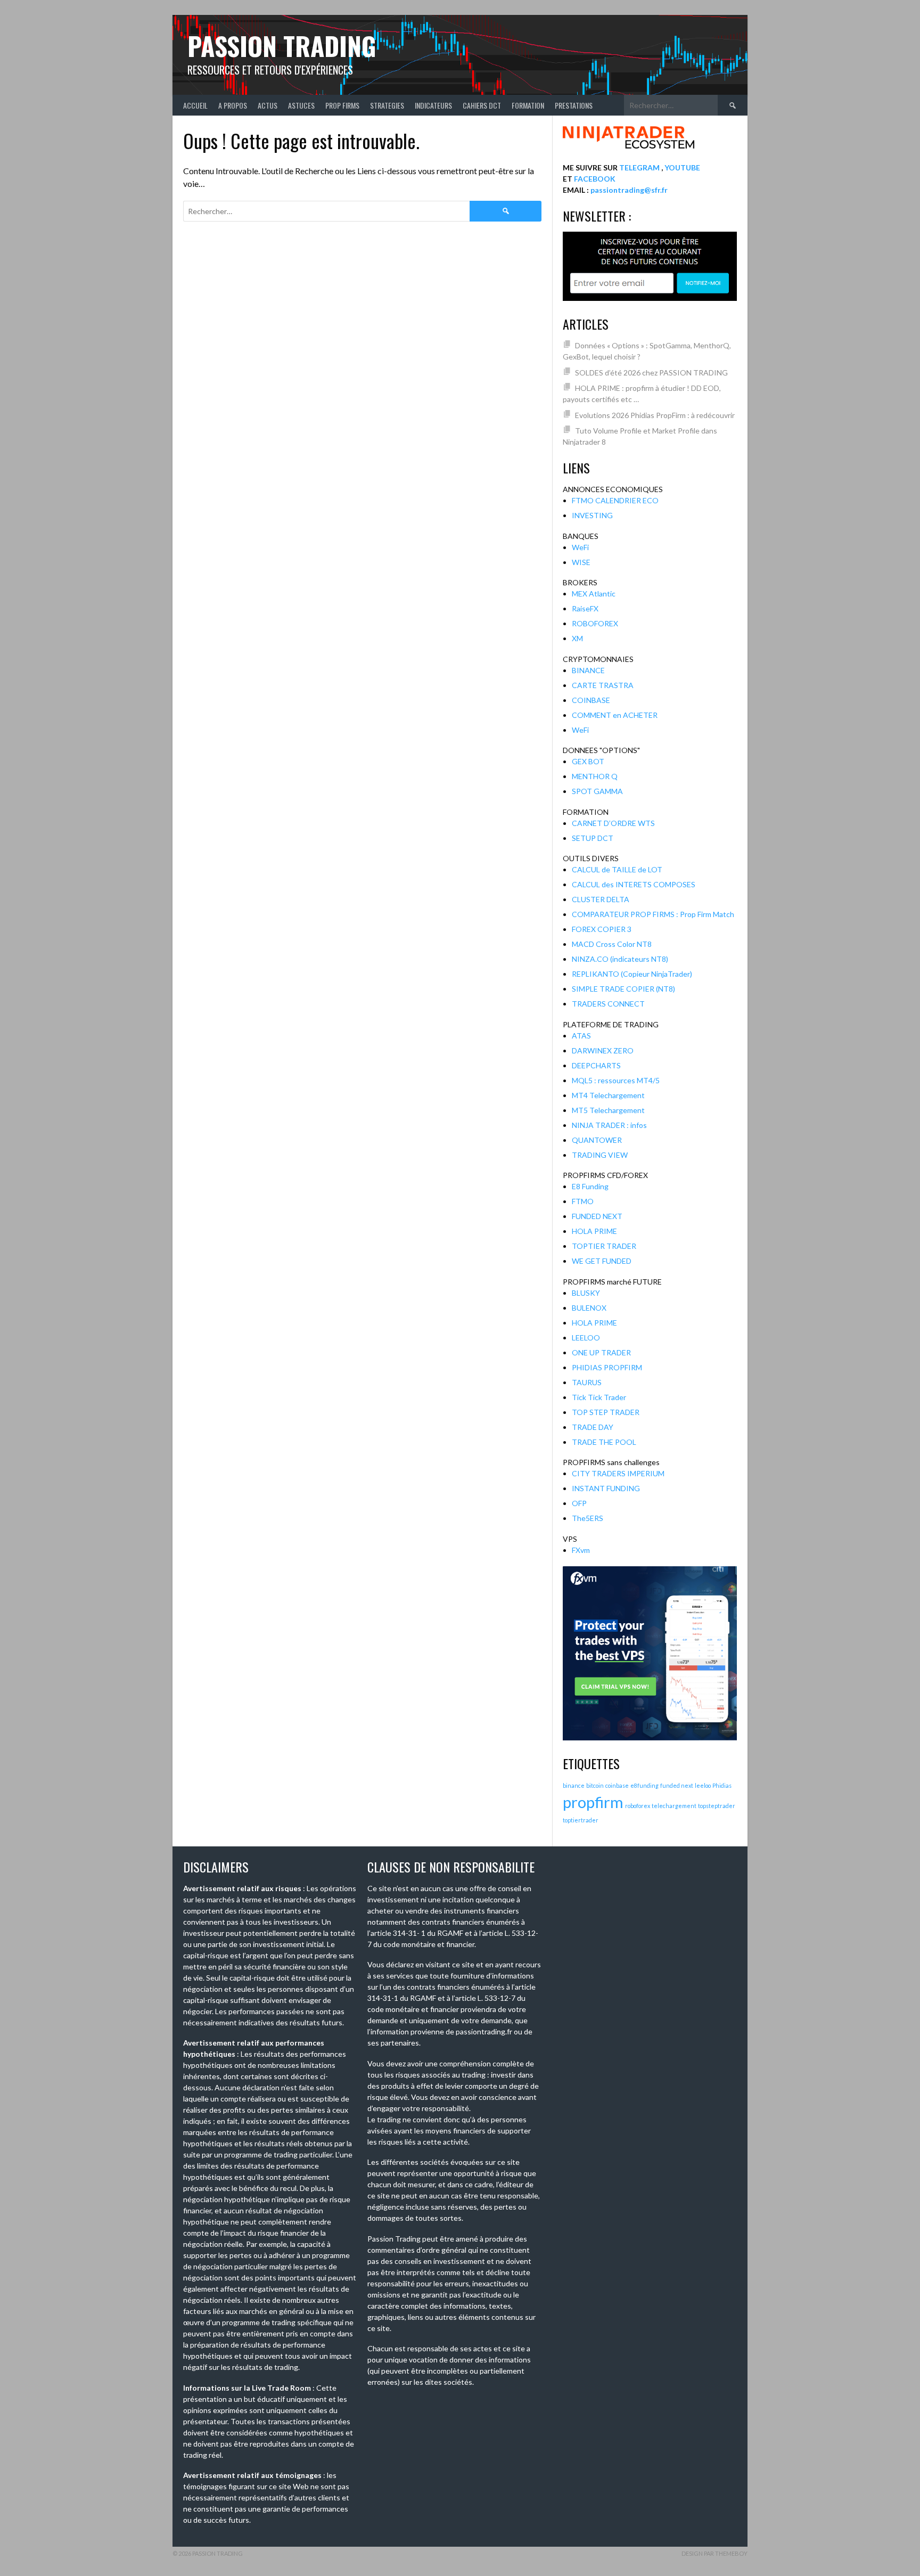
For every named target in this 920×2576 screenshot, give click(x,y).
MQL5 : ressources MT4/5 (616, 1080)
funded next (677, 1785)
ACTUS (268, 105)
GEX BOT (588, 761)
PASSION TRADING (282, 46)
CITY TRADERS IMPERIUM (618, 1473)
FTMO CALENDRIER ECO (615, 500)
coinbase (617, 1785)
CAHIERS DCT (482, 105)
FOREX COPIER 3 (602, 929)
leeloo (703, 1785)
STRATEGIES (387, 105)
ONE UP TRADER (601, 1352)
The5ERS (588, 1518)
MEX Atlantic (594, 594)
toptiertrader (581, 1820)
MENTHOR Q (595, 776)
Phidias (722, 1785)
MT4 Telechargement (608, 1095)
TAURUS (587, 1382)
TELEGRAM (639, 167)
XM (577, 638)
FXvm (581, 1550)
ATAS (581, 1036)
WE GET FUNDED (602, 1261)
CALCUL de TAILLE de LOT (617, 869)
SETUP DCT (593, 838)
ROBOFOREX (595, 623)
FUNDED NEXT (597, 1216)
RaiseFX (585, 608)
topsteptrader (717, 1806)
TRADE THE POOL (604, 1442)
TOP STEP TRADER (606, 1412)
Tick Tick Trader (599, 1397)
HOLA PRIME (594, 1231)
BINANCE (588, 670)
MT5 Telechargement (608, 1110)
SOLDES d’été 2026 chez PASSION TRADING (651, 373)
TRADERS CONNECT (608, 1004)
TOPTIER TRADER (604, 1246)
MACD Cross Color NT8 (612, 944)
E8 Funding (590, 1186)
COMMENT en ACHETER (615, 715)
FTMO (583, 1201)
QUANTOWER (597, 1140)
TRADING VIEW (600, 1155)
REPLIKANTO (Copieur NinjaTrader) (632, 974)
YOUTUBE (682, 167)
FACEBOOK (595, 179)
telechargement (674, 1806)
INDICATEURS (433, 105)
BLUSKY (586, 1293)
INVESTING (592, 515)
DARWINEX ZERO (603, 1050)
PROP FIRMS (342, 105)
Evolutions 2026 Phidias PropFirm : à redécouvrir (655, 415)
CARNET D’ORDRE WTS (613, 823)
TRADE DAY (593, 1427)
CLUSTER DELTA (601, 899)
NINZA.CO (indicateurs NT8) (620, 959)
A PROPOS (233, 105)
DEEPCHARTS (596, 1065)
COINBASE (591, 700)
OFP (579, 1503)
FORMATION (528, 105)
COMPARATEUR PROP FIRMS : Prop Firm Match (653, 914)
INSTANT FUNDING (606, 1488)
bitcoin (595, 1785)
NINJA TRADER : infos (609, 1125)
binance (574, 1785)
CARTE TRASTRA (603, 685)
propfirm (593, 1802)
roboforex (638, 1806)
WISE (581, 562)
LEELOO (586, 1338)
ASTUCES (301, 105)
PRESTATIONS (574, 105)
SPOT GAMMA (597, 791)
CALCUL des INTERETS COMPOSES (634, 884)
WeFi (580, 547)
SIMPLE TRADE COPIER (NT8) (623, 989)
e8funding (644, 1785)
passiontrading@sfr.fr (629, 190)
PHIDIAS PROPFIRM (607, 1367)
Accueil (195, 105)
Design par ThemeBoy (714, 2553)
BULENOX (589, 1308)
